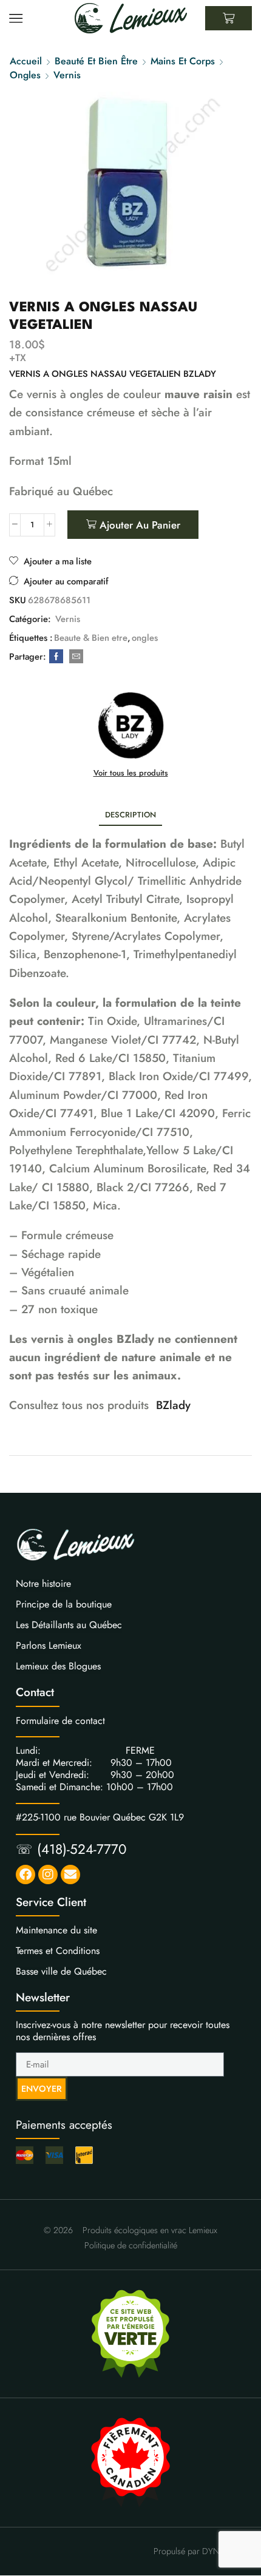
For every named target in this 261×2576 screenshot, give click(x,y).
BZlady (173, 1405)
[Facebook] (56, 657)
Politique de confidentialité (131, 2245)
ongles (145, 638)
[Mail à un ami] (75, 657)
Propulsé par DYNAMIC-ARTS (207, 2551)
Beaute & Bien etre (91, 638)
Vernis (67, 75)
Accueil (26, 61)
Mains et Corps (183, 61)
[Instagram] (48, 1875)
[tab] (130, 815)
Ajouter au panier (140, 525)
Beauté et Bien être (96, 61)
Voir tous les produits (131, 773)
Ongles (25, 75)
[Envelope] (70, 1875)
